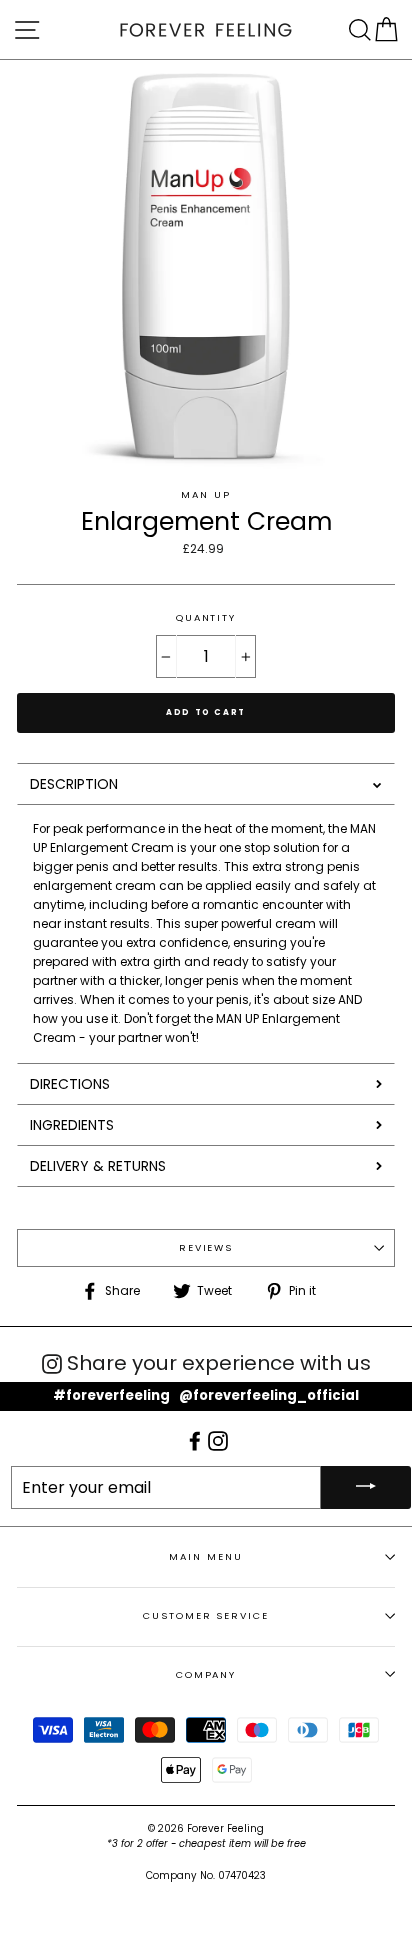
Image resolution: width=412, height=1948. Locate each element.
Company (206, 1674)
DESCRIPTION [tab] (74, 784)
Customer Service (205, 1615)
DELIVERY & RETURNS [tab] (98, 1166)
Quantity (206, 617)
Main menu (205, 1556)
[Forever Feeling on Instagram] (218, 1440)
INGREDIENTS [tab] (72, 1125)
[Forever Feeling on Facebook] (196, 1440)
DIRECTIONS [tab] (70, 1084)
